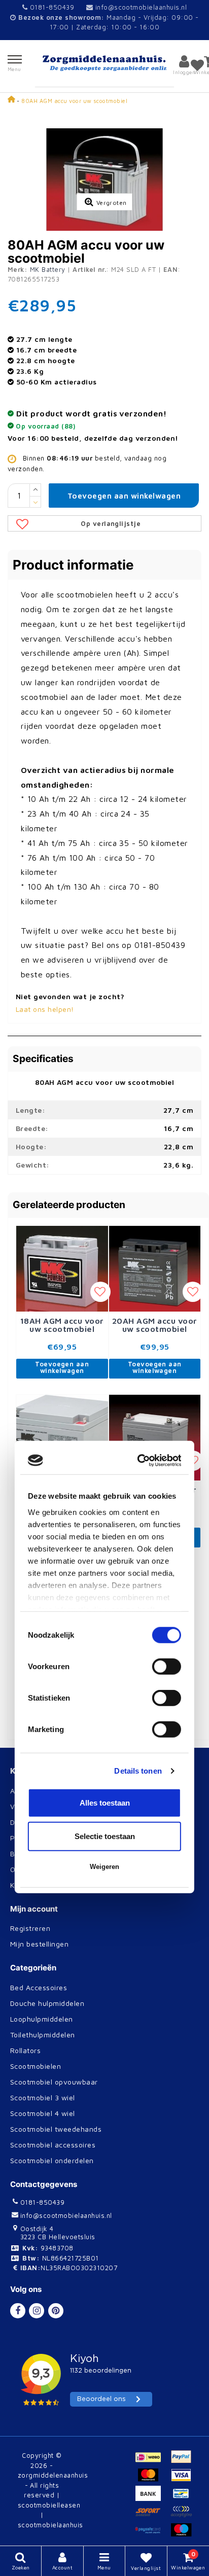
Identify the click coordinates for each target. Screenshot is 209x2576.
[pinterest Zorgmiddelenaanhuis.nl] (56, 2311)
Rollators (25, 2050)
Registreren (30, 1928)
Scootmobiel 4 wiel (43, 2113)
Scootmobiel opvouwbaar (54, 2082)
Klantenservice (36, 1885)
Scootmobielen (36, 2066)
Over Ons (26, 1869)
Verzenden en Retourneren (57, 1806)
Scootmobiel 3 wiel (43, 2097)
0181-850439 (51, 7)
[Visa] (184, 2480)
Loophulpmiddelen (42, 2019)
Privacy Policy (35, 1838)
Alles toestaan (105, 1424)
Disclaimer (28, 1822)
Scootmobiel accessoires (53, 2145)
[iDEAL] (152, 2461)
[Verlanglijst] (197, 65)
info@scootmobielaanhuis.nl (141, 7)
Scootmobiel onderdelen (52, 2160)
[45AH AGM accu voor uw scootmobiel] (62, 1607)
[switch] (167, 1288)
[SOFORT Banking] (152, 2516)
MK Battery (48, 269)
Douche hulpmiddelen (47, 2003)
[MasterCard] (152, 2480)
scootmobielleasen (49, 2505)
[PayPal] (184, 2461)
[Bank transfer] (152, 2498)
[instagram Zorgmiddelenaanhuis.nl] (37, 2311)
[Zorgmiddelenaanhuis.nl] (105, 63)
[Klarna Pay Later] (184, 2516)
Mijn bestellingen (39, 1944)
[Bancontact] (184, 2498)
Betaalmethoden (39, 1854)
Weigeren (104, 1488)
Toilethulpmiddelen (43, 2035)
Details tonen (138, 1391)
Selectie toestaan (105, 1457)
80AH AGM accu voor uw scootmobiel (74, 101)
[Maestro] (184, 2534)
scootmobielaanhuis (50, 2525)
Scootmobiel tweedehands (56, 2129)
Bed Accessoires (39, 1987)
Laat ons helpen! (45, 1009)
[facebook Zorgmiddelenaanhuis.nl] (18, 2311)
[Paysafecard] (152, 2534)
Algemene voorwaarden (51, 1791)
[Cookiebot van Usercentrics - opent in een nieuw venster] (140, 1081)
